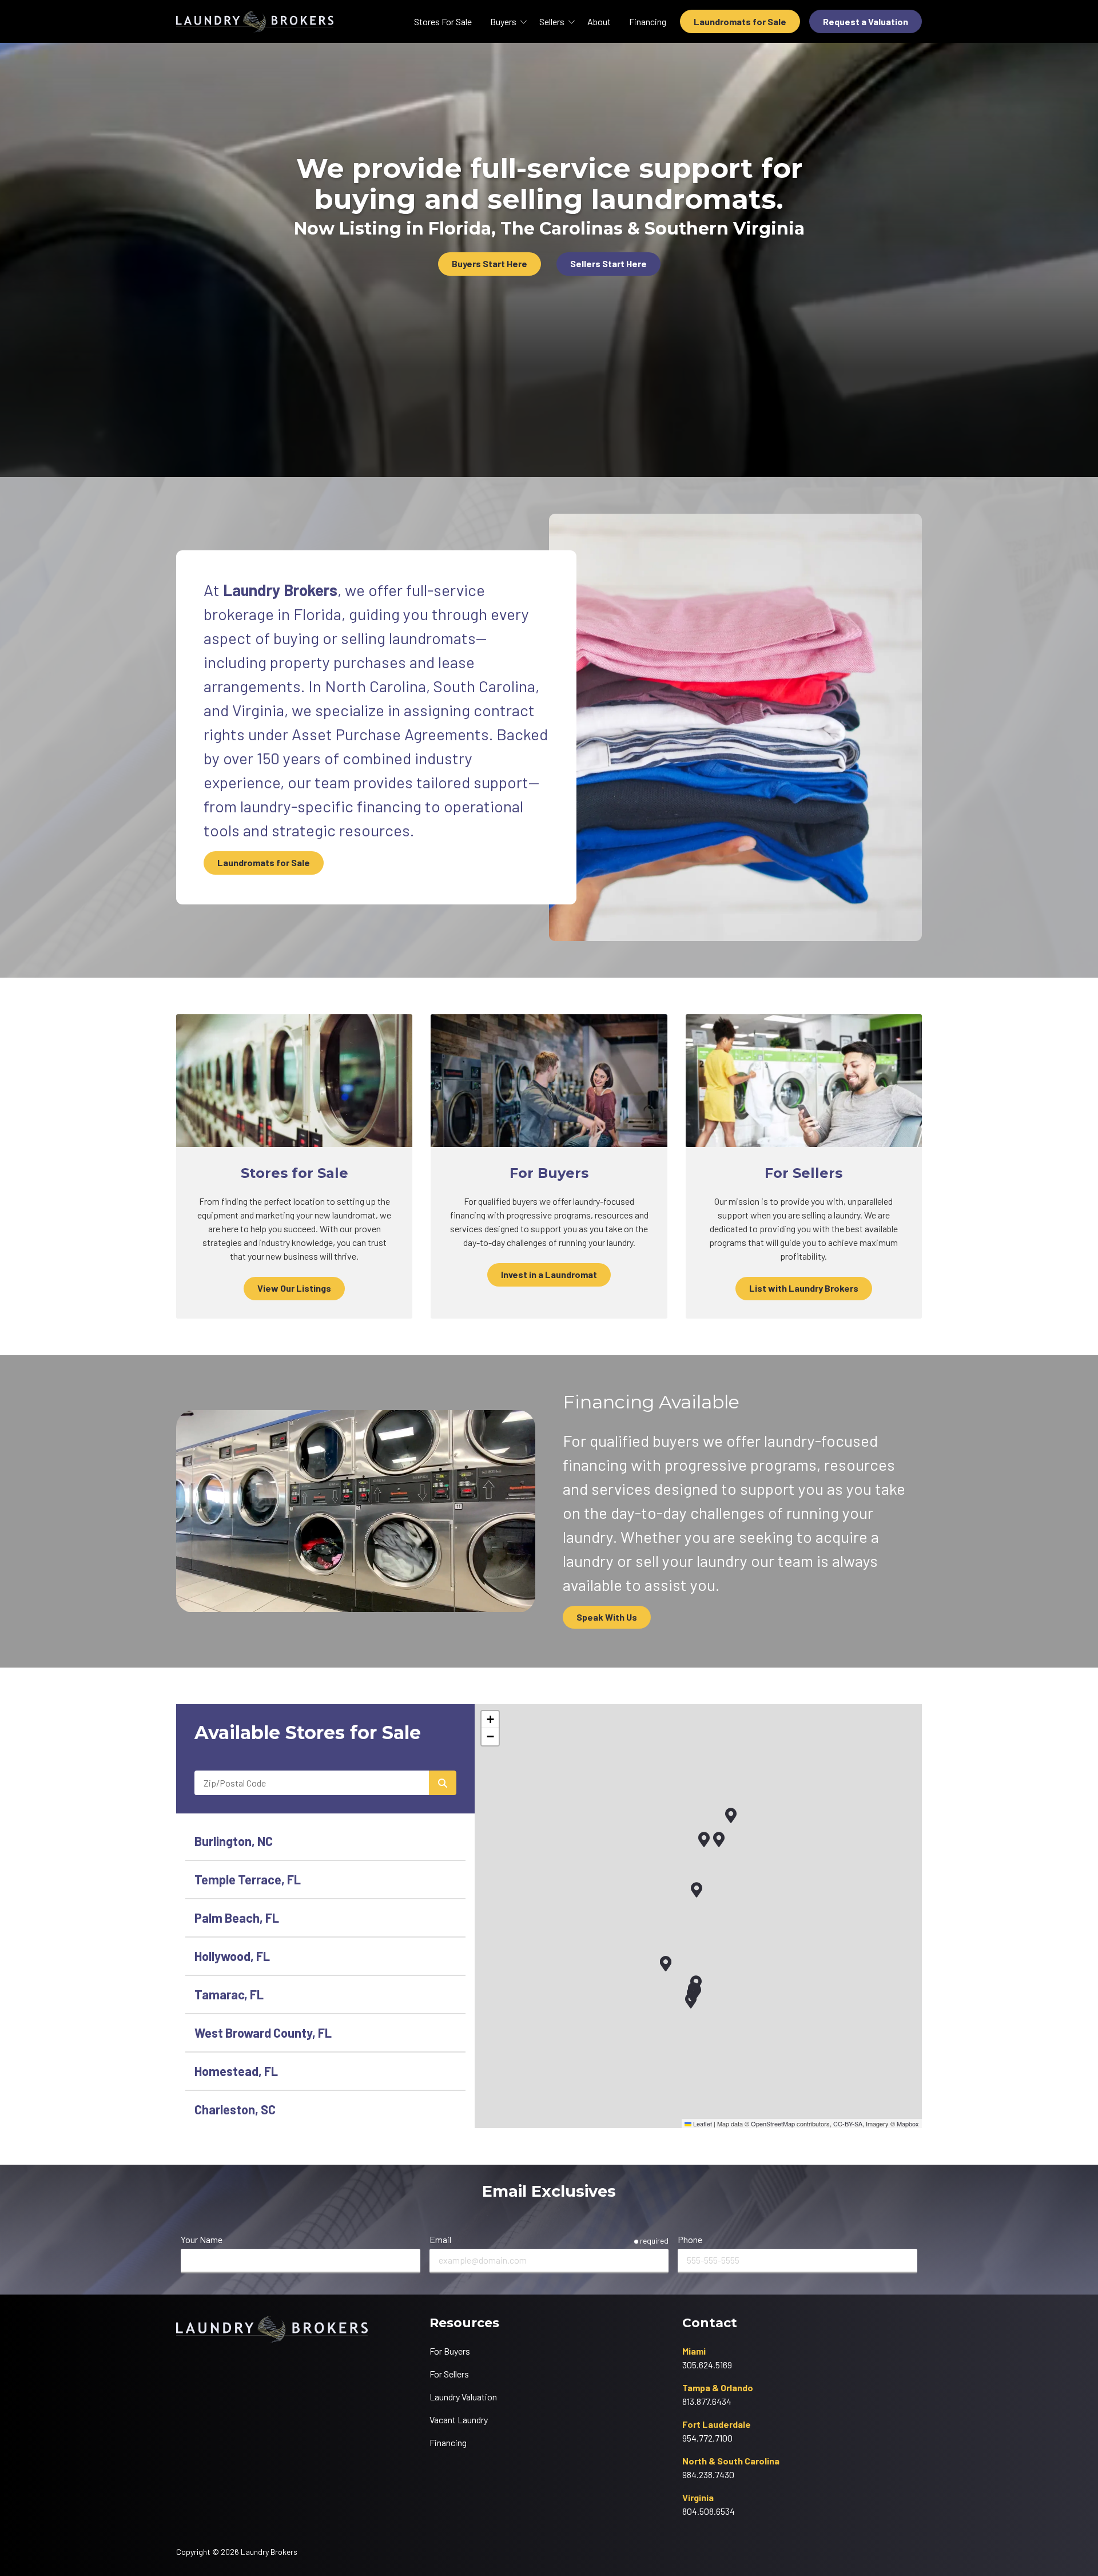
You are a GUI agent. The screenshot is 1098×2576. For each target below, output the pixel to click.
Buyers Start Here (490, 263)
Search (443, 1783)
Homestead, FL (236, 2071)
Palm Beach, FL (237, 1918)
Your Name (202, 2239)
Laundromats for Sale (740, 21)
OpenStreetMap (773, 2123)
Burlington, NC (234, 1841)
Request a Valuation (866, 21)
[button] (704, 1839)
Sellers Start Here (608, 263)
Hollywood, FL (232, 1956)
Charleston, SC (235, 2109)
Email (440, 2239)
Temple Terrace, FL (248, 1879)
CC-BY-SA (848, 2123)
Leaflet (702, 2123)
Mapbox (908, 2123)
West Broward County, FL (263, 2033)
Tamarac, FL (229, 1994)
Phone (690, 2239)
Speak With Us (607, 1617)
